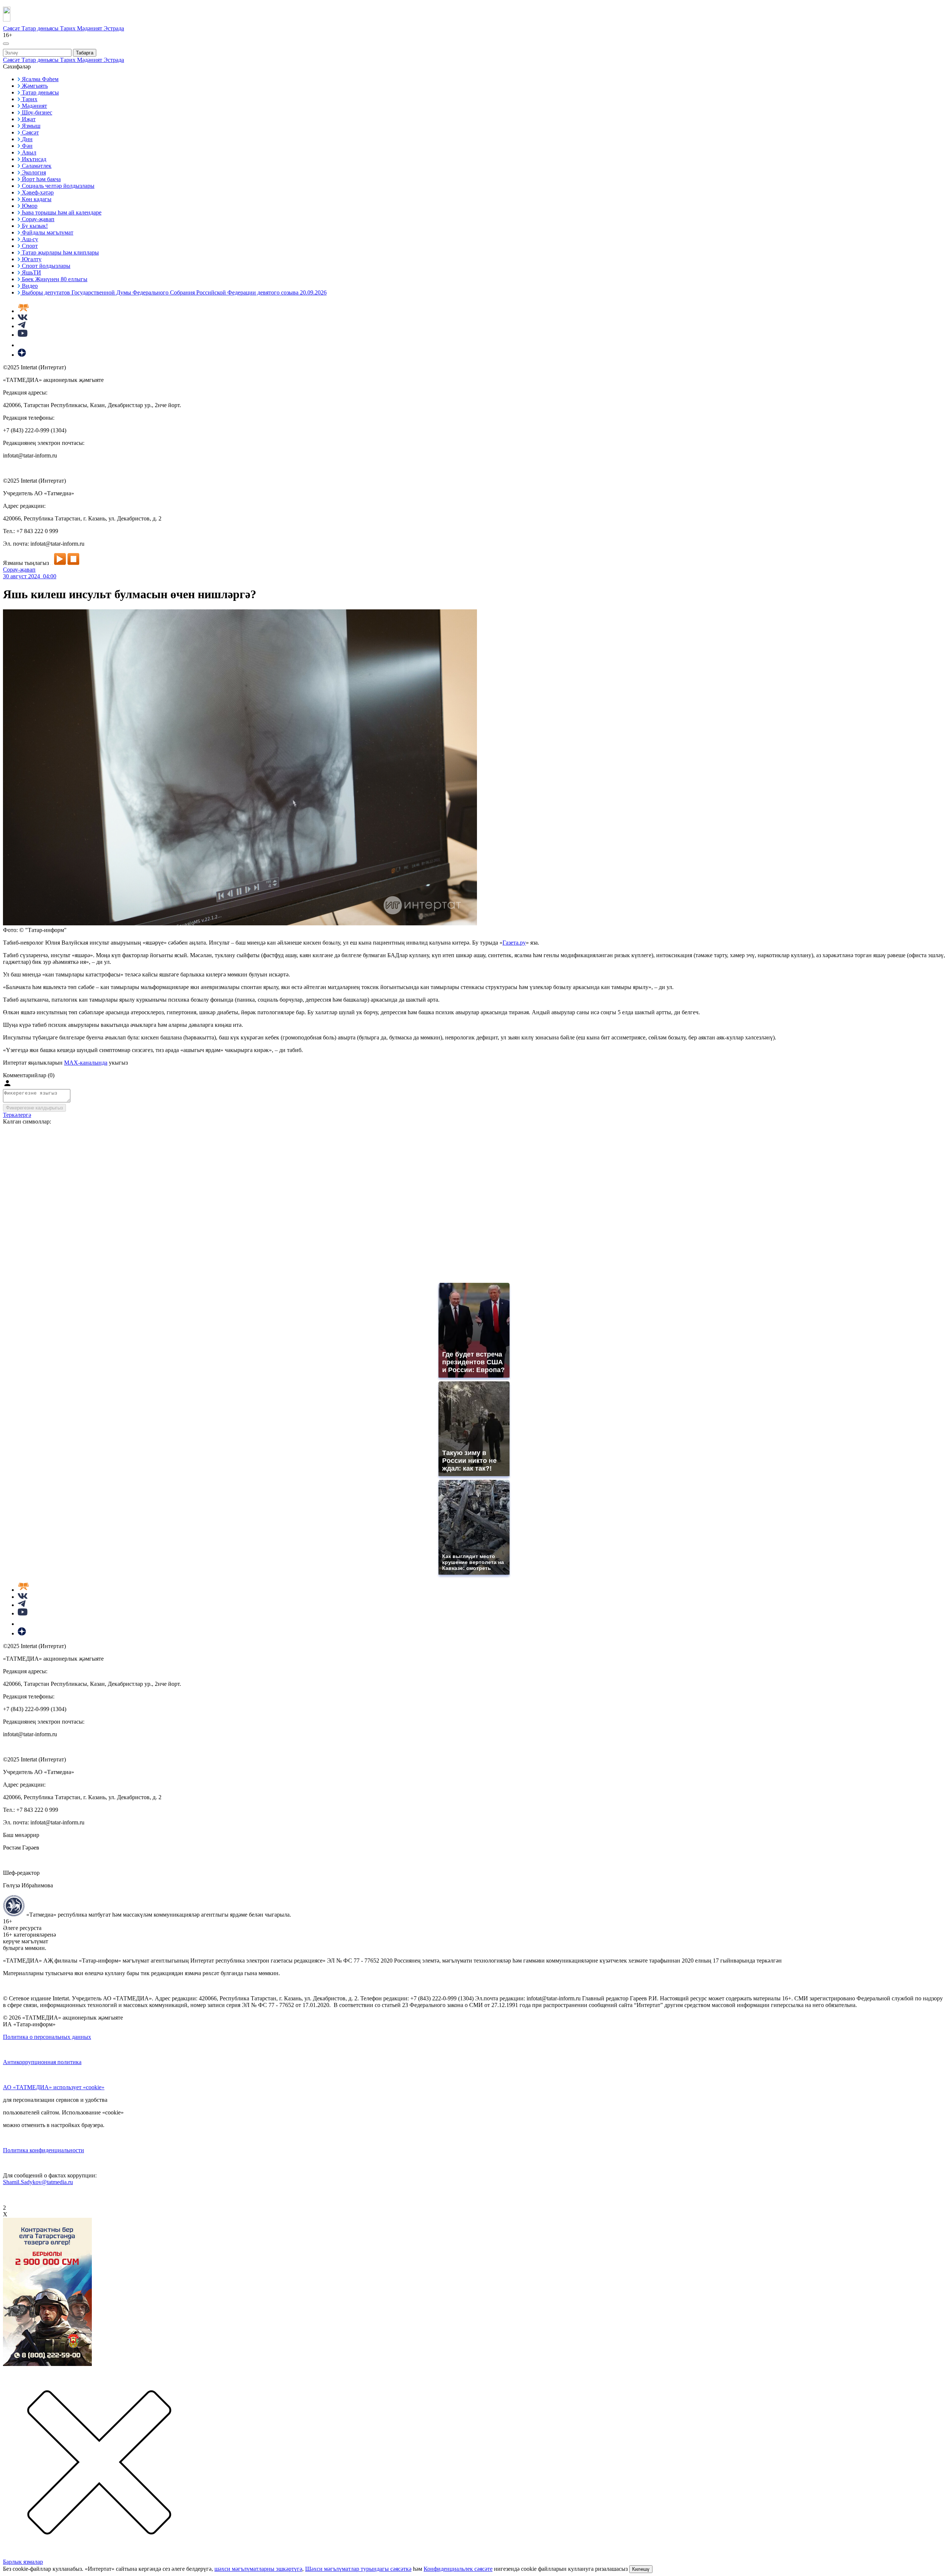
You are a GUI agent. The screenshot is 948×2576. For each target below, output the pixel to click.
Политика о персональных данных (47, 2037)
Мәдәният (90, 28)
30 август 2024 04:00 (30, 576)
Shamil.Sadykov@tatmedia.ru (38, 2182)
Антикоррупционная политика (42, 2062)
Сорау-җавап (19, 570)
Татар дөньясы (41, 28)
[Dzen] (22, 355)
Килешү (641, 2569)
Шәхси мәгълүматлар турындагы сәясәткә (358, 2569)
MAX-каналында (86, 1063)
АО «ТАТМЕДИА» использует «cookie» (54, 2087)
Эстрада (114, 28)
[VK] (23, 318)
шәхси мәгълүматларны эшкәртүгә (258, 2569)
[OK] (22, 345)
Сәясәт (12, 28)
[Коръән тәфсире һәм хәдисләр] (23, 311)
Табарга (85, 53)
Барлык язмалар (23, 2562)
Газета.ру (514, 943)
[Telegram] (22, 326)
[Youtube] (23, 335)
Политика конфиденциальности (44, 2150)
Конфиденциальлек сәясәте (458, 2569)
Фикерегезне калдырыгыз (34, 1108)
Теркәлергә (17, 1115)
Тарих (69, 28)
